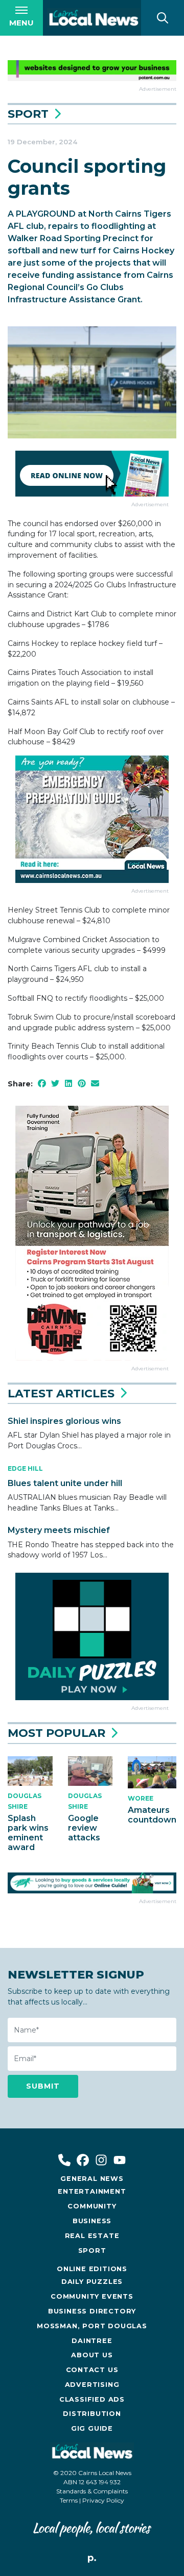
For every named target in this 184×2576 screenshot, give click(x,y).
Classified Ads (92, 2399)
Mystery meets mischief (59, 1530)
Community (92, 2206)
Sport (28, 114)
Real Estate (92, 2236)
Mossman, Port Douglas (92, 2326)
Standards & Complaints (92, 2491)
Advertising (92, 2385)
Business (92, 2221)
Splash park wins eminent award (28, 1833)
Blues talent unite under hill (65, 1483)
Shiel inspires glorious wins (64, 1421)
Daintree (92, 2341)
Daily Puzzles (92, 2282)
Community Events (92, 2296)
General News (92, 2179)
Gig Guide (92, 2428)
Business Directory (92, 2311)
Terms (69, 2500)
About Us (92, 2355)
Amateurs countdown (152, 1815)
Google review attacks (84, 1828)
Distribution (92, 2414)
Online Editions (92, 2269)
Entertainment (92, 2191)
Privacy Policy (103, 2500)
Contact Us (92, 2370)
